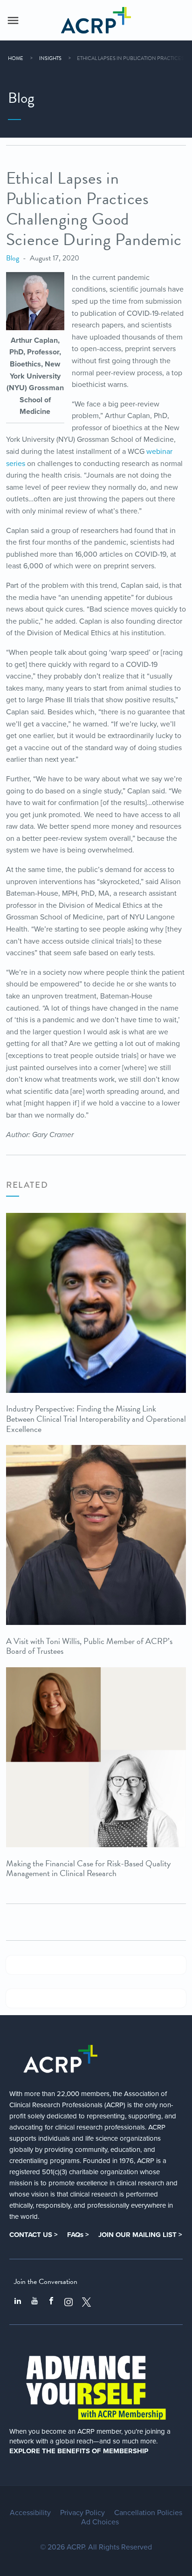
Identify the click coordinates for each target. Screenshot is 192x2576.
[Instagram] (69, 2302)
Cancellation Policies (148, 2513)
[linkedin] (18, 2302)
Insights (50, 58)
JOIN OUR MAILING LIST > (140, 2235)
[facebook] (51, 2302)
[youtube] (34, 2302)
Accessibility (30, 2513)
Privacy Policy (82, 2513)
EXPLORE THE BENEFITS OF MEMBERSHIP (79, 2451)
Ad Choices (100, 2522)
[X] (87, 2302)
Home (16, 58)
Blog (13, 258)
